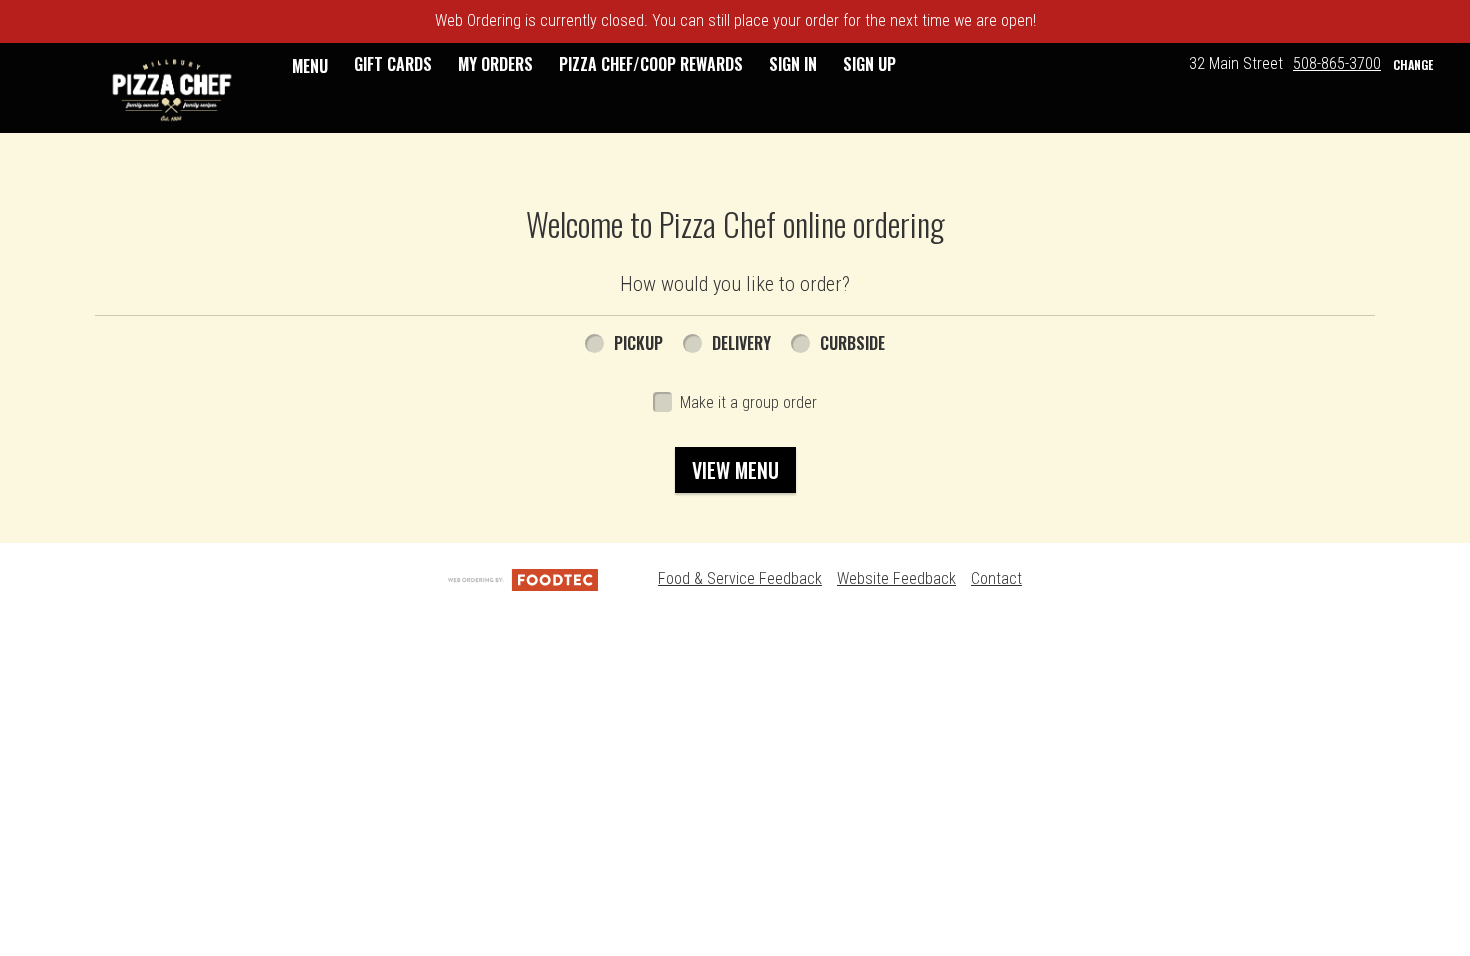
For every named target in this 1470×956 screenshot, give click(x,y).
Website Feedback (896, 578)
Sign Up (869, 64)
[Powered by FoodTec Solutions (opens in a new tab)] (523, 578)
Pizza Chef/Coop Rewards (651, 64)
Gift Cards (393, 64)
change (1413, 64)
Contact (996, 578)
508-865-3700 (1337, 63)
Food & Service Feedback (740, 578)
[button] (172, 90)
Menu (310, 66)
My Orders (495, 64)
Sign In (793, 64)
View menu (735, 470)
